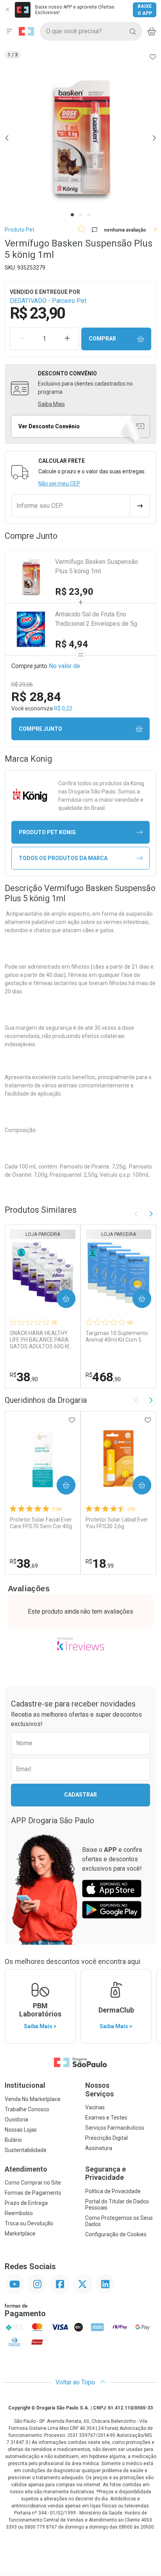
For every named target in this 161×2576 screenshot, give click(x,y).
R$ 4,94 (72, 644)
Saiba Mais (51, 404)
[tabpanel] (80, 138)
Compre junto (40, 729)
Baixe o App (145, 10)
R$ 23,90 (74, 592)
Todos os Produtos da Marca (63, 858)
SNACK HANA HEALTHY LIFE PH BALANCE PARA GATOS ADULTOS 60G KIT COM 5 (41, 1340)
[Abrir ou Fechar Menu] (9, 31)
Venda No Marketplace (33, 2099)
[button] (80, 138)
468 (103, 1377)
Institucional (25, 2085)
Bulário (13, 2140)
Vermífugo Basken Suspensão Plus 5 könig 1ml (97, 566)
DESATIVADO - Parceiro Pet (48, 301)
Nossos (99, 2090)
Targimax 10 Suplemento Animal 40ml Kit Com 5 (117, 1336)
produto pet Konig (47, 832)
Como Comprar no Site (33, 2183)
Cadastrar (80, 1795)
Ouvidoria (16, 2119)
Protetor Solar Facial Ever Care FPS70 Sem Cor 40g (41, 1523)
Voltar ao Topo (76, 2382)
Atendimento (26, 2169)
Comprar (102, 339)
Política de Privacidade (113, 2191)
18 (100, 1563)
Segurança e (106, 2173)
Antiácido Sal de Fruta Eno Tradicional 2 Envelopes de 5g (96, 619)
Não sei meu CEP (59, 484)
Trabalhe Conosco (27, 2109)
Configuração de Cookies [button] (116, 2234)
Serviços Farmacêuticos (115, 2128)
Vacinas (95, 2107)
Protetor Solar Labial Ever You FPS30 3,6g (117, 1523)
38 (24, 1377)
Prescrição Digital (106, 2138)
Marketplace (20, 2234)
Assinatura (99, 2148)
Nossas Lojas (21, 2130)
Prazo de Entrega (26, 2203)
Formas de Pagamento (33, 2193)
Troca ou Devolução (29, 2223)
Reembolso (19, 2213)
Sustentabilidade (26, 2150)
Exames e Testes (106, 2118)
